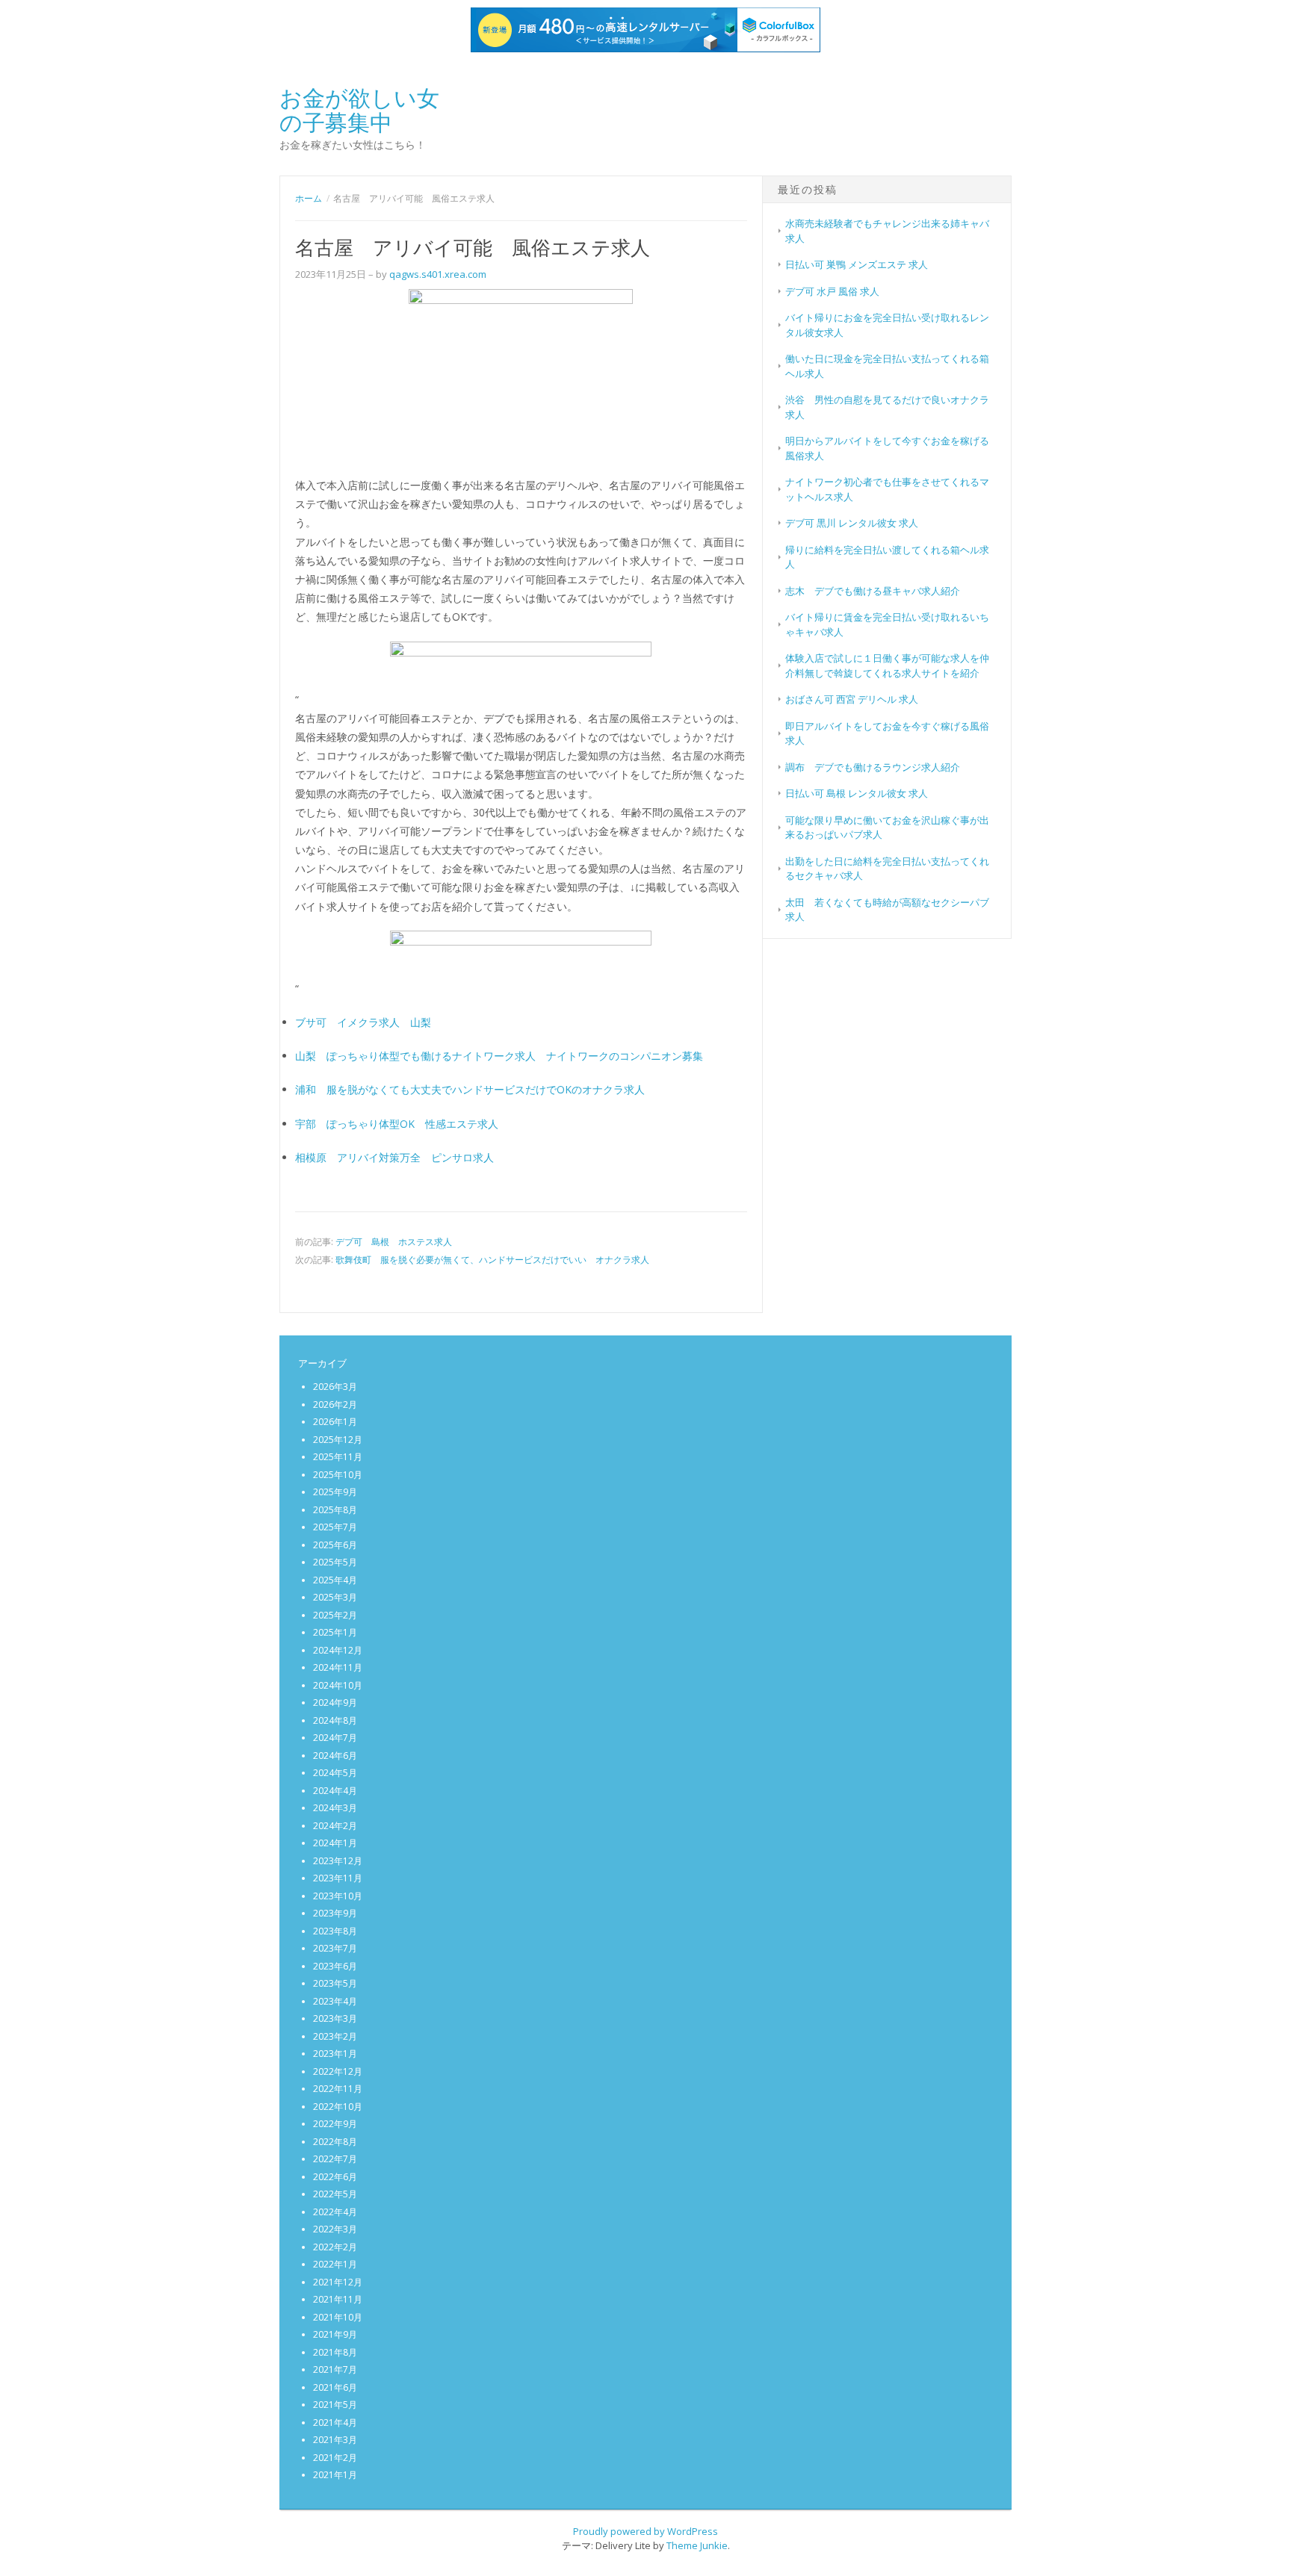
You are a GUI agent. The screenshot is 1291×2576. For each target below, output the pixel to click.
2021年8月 (335, 2352)
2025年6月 (335, 1545)
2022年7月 (335, 2159)
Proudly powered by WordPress (645, 2531)
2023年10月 (338, 1896)
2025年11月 (338, 1457)
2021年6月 (335, 2387)
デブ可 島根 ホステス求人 (394, 1242)
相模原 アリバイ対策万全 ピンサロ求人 (394, 1157)
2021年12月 (338, 2282)
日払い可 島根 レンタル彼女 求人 (857, 793)
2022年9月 (335, 2124)
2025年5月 (335, 1562)
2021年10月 (338, 2317)
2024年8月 (335, 1720)
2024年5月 (335, 1773)
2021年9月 (335, 2334)
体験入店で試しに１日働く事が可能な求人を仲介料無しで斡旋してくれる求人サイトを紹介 (887, 665)
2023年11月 (338, 1878)
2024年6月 (335, 1756)
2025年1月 (335, 1632)
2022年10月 (338, 2107)
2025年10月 (338, 1475)
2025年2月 (335, 1615)
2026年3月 (335, 1387)
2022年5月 (335, 2194)
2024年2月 (335, 1826)
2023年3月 (335, 2018)
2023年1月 (335, 2054)
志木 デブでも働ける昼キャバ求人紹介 (873, 591)
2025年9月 (335, 1492)
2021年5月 (335, 2405)
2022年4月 (335, 2212)
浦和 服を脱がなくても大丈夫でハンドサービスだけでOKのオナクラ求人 (470, 1089)
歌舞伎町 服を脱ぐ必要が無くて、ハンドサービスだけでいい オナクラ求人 (492, 1260)
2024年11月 (338, 1667)
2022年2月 (335, 2247)
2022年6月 (335, 2177)
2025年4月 (335, 1580)
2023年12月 (338, 1861)
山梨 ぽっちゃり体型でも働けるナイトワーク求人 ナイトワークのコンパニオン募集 (499, 1056)
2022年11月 (338, 2089)
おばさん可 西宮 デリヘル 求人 (852, 699)
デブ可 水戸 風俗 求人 (832, 291)
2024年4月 (335, 1791)
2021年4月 (335, 2423)
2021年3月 (335, 2440)
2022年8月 (335, 2142)
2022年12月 (338, 2071)
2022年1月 (335, 2264)
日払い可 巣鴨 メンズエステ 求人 (857, 264)
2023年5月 (335, 1983)
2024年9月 (335, 1703)
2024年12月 (338, 1650)
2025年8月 (335, 1510)
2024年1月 (335, 1843)
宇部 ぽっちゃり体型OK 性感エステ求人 (397, 1124)
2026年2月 (335, 1405)
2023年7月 (335, 1948)
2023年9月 (335, 1913)
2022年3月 (335, 2229)
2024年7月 (335, 1738)
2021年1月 (335, 2475)
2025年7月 (335, 1527)
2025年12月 (338, 1440)
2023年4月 (335, 2001)
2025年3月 (335, 1597)
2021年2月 (335, 2458)
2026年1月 (335, 1422)
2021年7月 (335, 2369)
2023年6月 (335, 1966)
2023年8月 (335, 1931)
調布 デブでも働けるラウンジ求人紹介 (873, 767)
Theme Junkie (697, 2545)
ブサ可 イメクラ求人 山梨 (363, 1022)
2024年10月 (338, 1685)
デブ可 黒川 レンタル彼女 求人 (852, 523)
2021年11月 (338, 2299)
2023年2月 (335, 2036)
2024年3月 (335, 1808)
